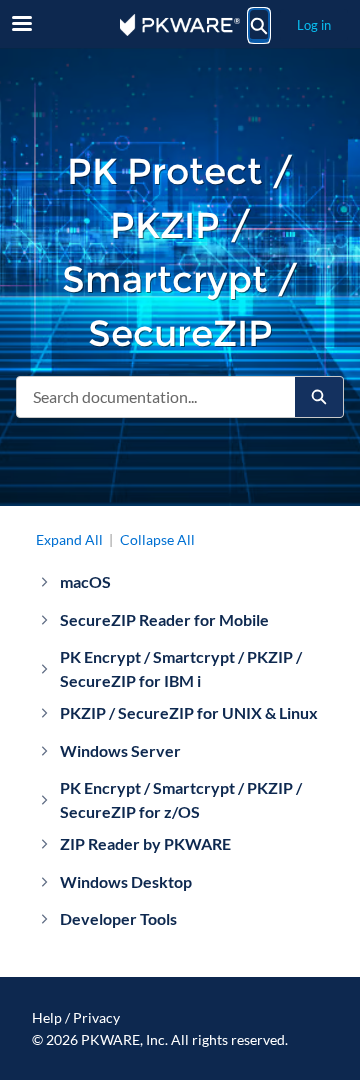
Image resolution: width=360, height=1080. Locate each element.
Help (47, 1017)
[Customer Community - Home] (180, 25)
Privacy (96, 1017)
